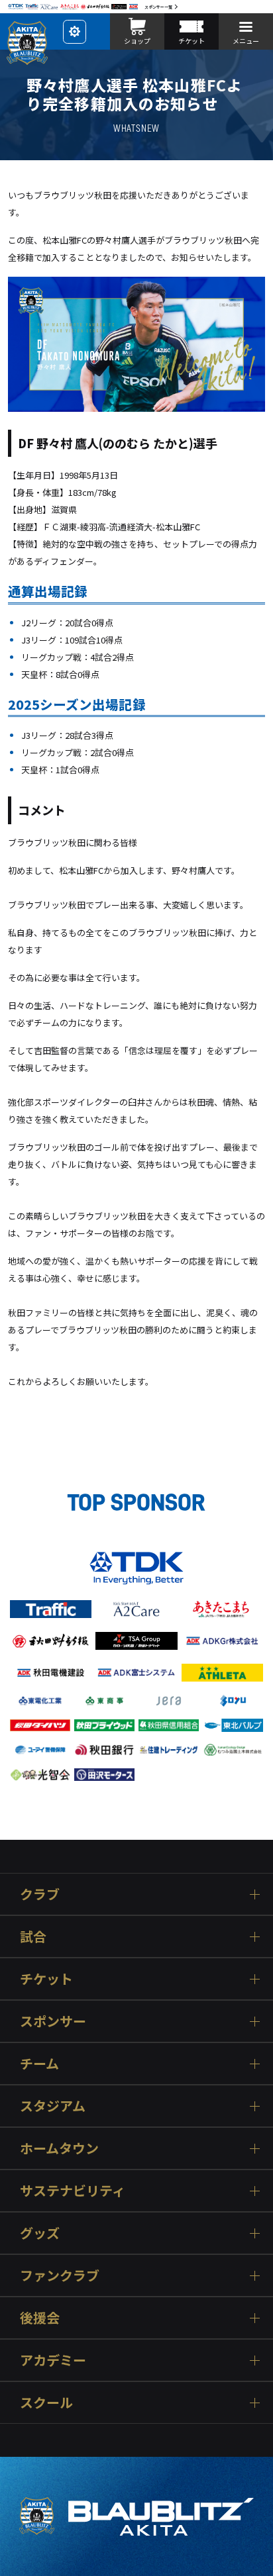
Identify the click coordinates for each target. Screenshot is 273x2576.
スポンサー (53, 2021)
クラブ (40, 1894)
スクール (46, 2402)
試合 (33, 1936)
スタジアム (53, 2106)
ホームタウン (59, 2148)
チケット (46, 1979)
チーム (39, 2063)
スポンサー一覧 (158, 7)
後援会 (40, 2317)
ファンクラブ (60, 2275)
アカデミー (53, 2360)
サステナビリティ (73, 2190)
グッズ (40, 2233)
